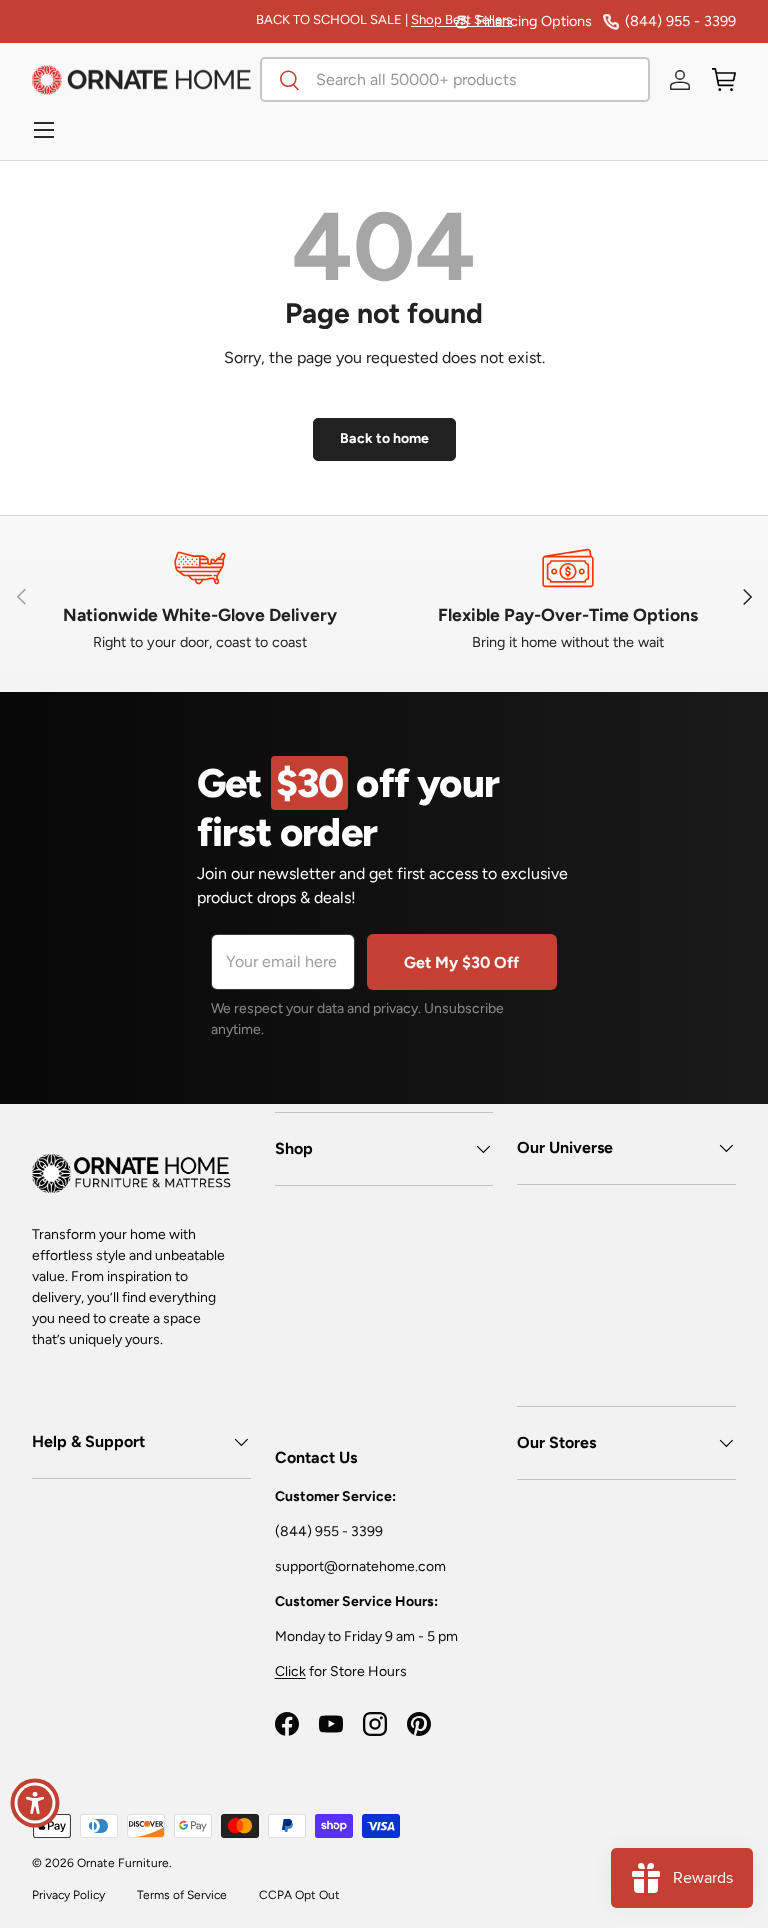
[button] (724, 80)
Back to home (384, 438)
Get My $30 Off (461, 962)
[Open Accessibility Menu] (35, 1803)
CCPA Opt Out (299, 1895)
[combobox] (455, 79)
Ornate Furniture (123, 1863)
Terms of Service (182, 1895)
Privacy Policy (68, 1895)
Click (290, 1671)
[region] (384, 597)
